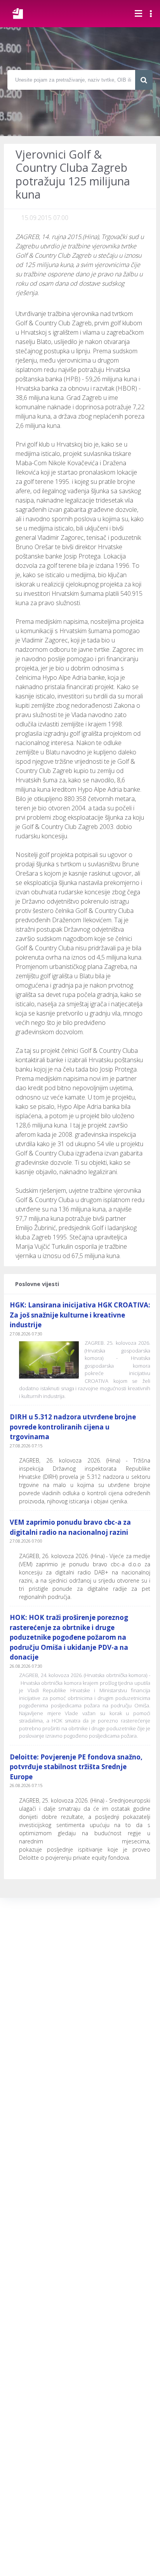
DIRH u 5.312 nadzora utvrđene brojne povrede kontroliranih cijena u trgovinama (73, 1427)
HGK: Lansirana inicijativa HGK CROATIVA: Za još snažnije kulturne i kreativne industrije (80, 1315)
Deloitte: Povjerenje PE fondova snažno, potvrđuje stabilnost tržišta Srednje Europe (76, 1767)
